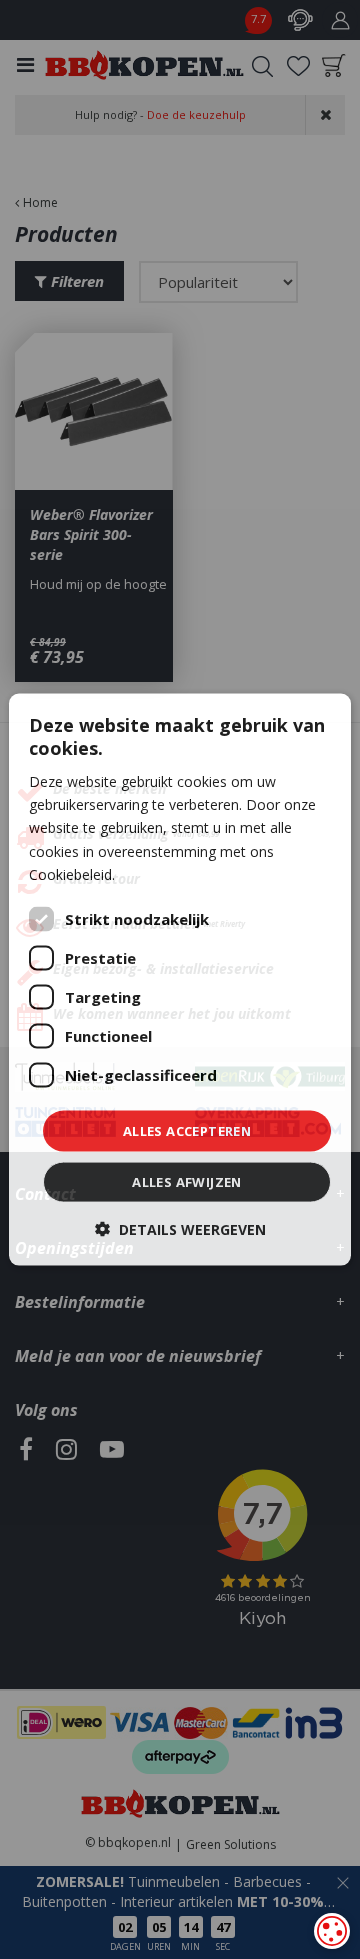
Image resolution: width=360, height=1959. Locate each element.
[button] (180, 1229)
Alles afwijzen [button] (187, 1182)
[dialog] (180, 979)
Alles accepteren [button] (187, 1130)
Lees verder (157, 873)
